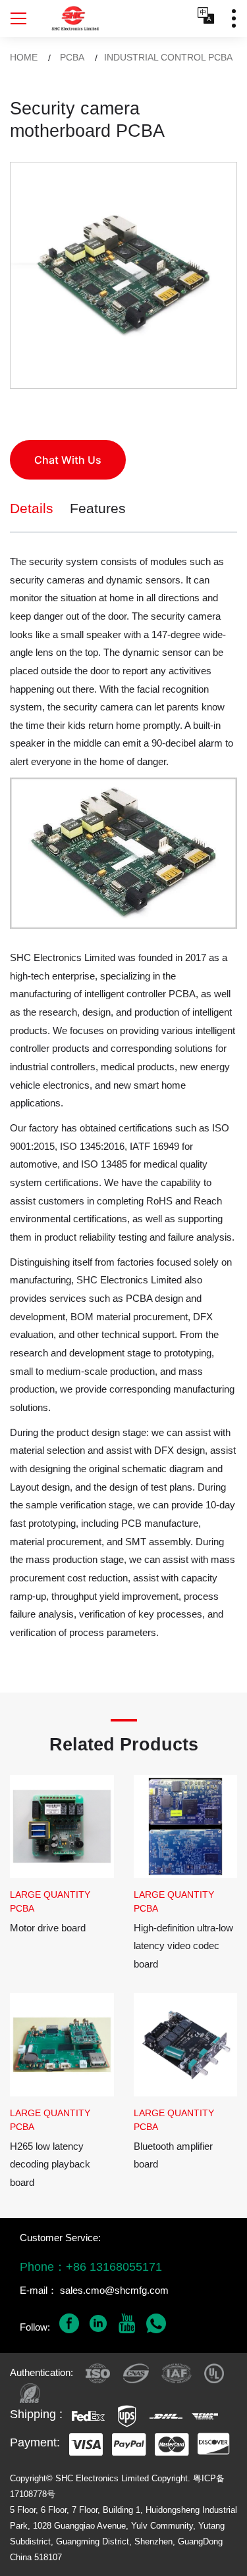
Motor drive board (48, 1928)
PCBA (72, 57)
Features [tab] (98, 508)
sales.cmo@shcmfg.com (114, 2290)
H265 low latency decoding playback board (50, 2164)
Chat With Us (68, 460)
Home (24, 57)
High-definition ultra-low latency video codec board (183, 1946)
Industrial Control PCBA (168, 57)
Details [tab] (32, 508)
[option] (123, 275)
